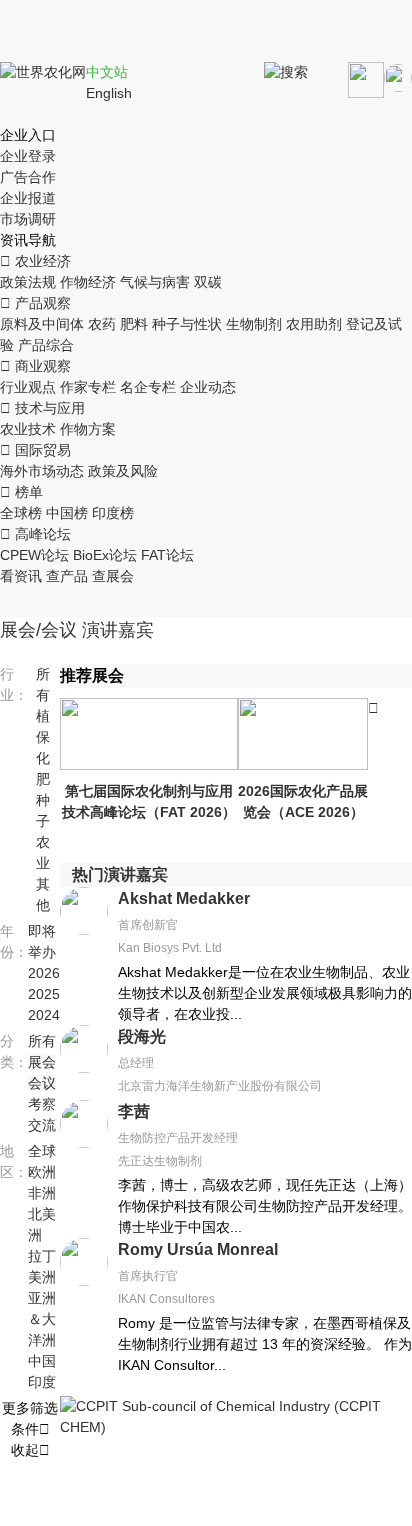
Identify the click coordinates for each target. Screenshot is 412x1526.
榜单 (21, 492)
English (109, 93)
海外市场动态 (42, 471)
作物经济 (88, 282)
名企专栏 (148, 387)
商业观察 (35, 366)
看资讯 (21, 576)
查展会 (113, 576)
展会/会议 (38, 630)
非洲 (42, 1193)
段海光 (142, 1036)
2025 (44, 994)
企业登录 (28, 156)
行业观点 (28, 387)
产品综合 (46, 345)
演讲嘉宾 (118, 630)
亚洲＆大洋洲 (42, 1319)
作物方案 (88, 429)
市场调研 (28, 219)
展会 (42, 1062)
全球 (42, 1151)
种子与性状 (187, 324)
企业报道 (28, 198)
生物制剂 (254, 324)
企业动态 (208, 387)
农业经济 (35, 261)
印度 (42, 1382)
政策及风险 (123, 471)
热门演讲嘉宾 (120, 874)
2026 (44, 973)
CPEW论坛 (34, 555)
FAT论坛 (167, 555)
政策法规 (28, 282)
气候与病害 (155, 282)
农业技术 (28, 429)
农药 (102, 324)
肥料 (134, 324)
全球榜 (21, 513)
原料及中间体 (42, 324)
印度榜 (113, 513)
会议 (42, 1083)
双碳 (208, 282)
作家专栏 (88, 387)
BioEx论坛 (105, 555)
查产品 (67, 576)
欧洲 (42, 1172)
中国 (42, 1361)
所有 (42, 1041)
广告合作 (28, 177)
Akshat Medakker (184, 898)
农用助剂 (314, 324)
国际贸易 (35, 450)
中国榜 (67, 513)
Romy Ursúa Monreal (198, 1249)
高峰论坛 (35, 534)
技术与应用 (42, 408)
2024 (44, 1015)
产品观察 (35, 303)
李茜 (134, 1111)
